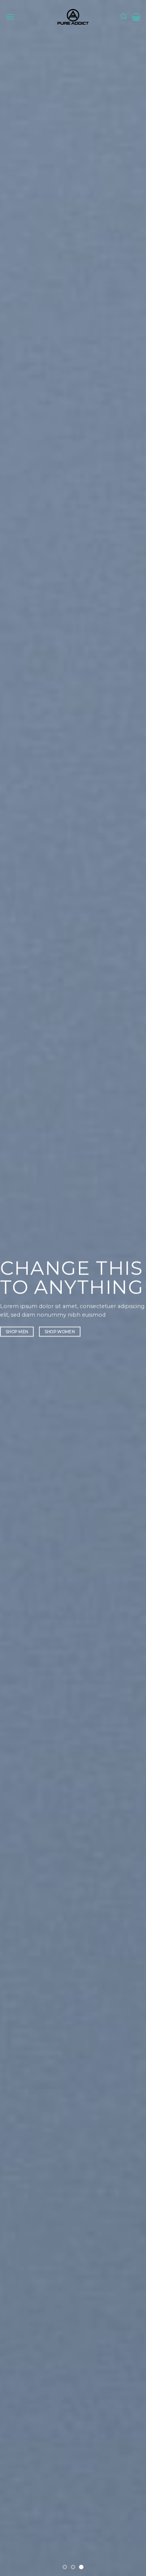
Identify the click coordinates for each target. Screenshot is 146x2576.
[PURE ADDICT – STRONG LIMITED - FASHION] (73, 17)
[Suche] (124, 17)
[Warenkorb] (136, 17)
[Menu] (10, 17)
